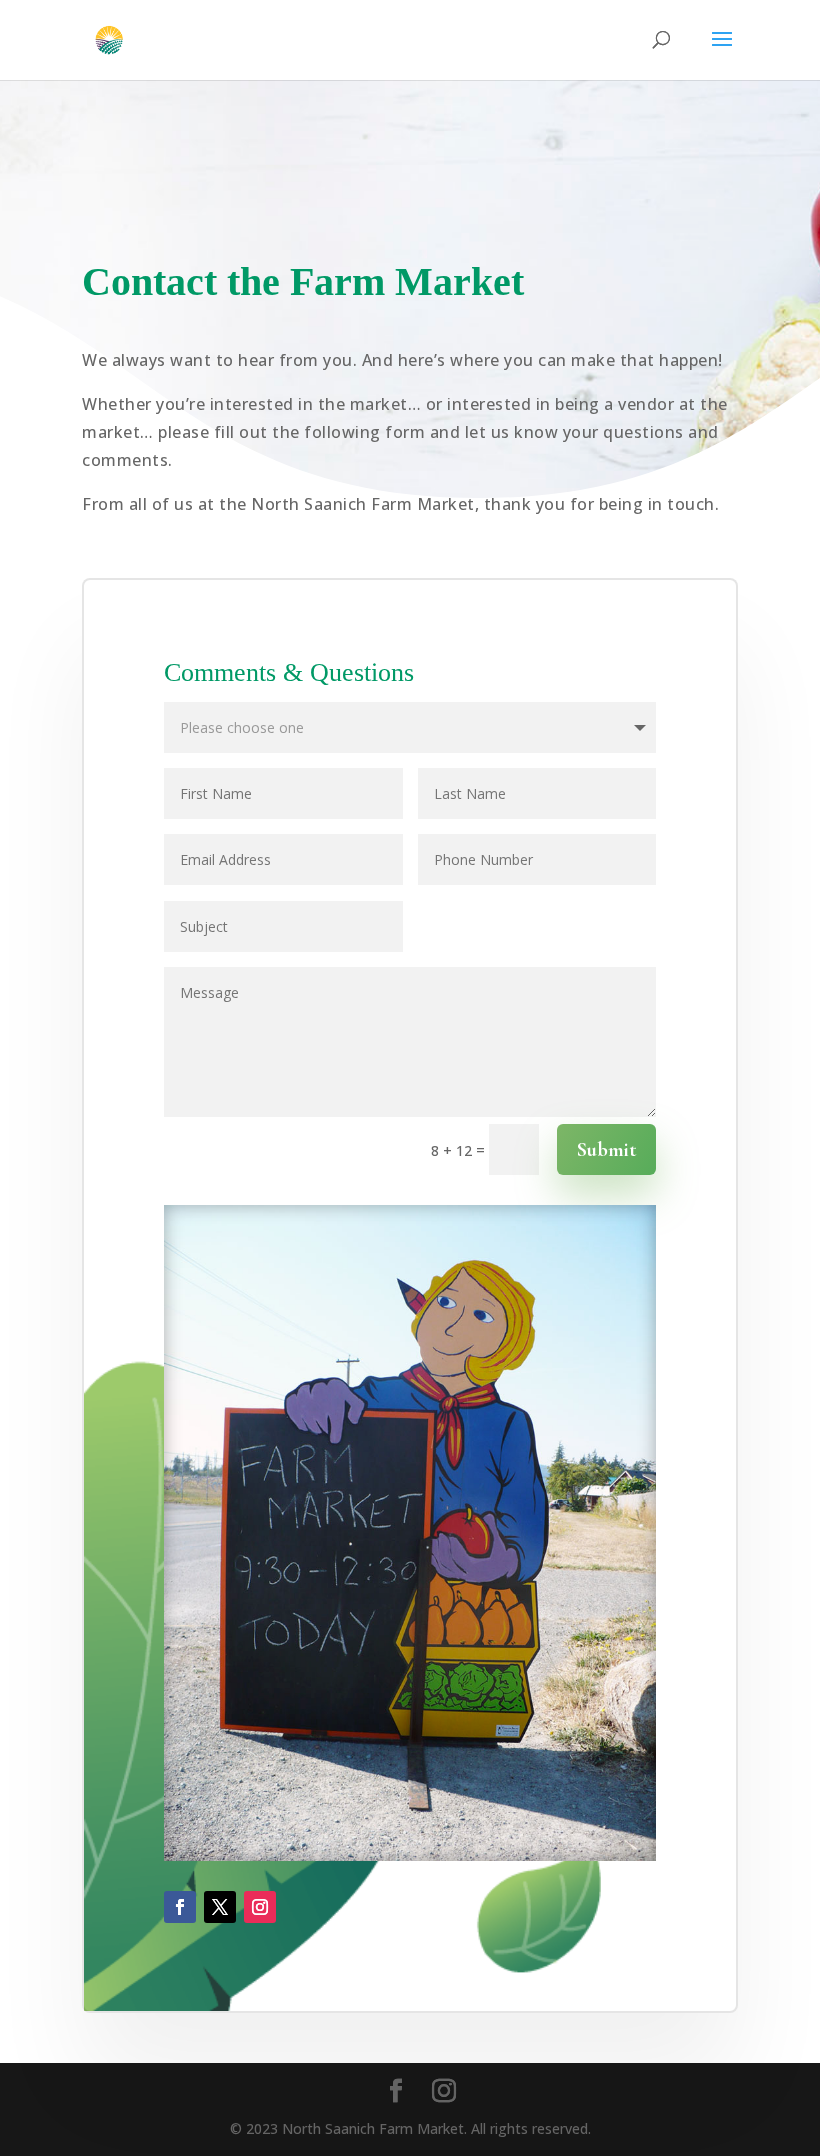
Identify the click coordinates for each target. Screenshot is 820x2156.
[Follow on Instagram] (260, 1907)
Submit (606, 1150)
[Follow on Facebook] (180, 1907)
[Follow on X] (220, 1907)
